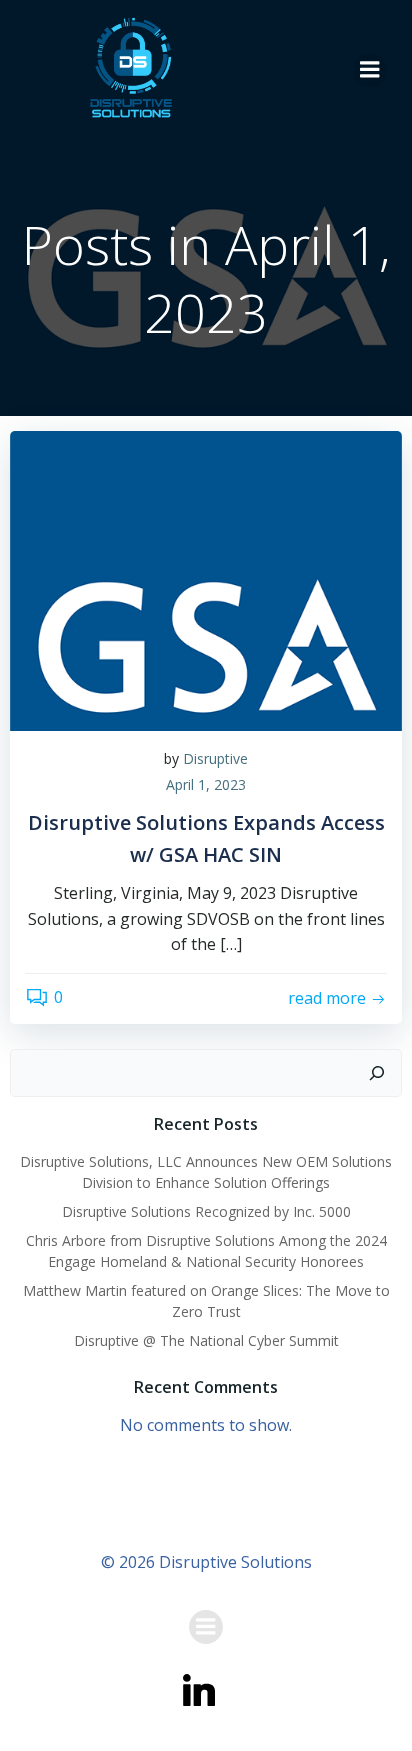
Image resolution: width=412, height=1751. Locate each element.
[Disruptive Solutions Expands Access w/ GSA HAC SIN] (206, 579)
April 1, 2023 (206, 784)
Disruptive (215, 758)
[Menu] (370, 70)
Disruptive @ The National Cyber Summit (206, 1340)
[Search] (377, 1073)
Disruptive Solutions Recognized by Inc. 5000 (206, 1211)
